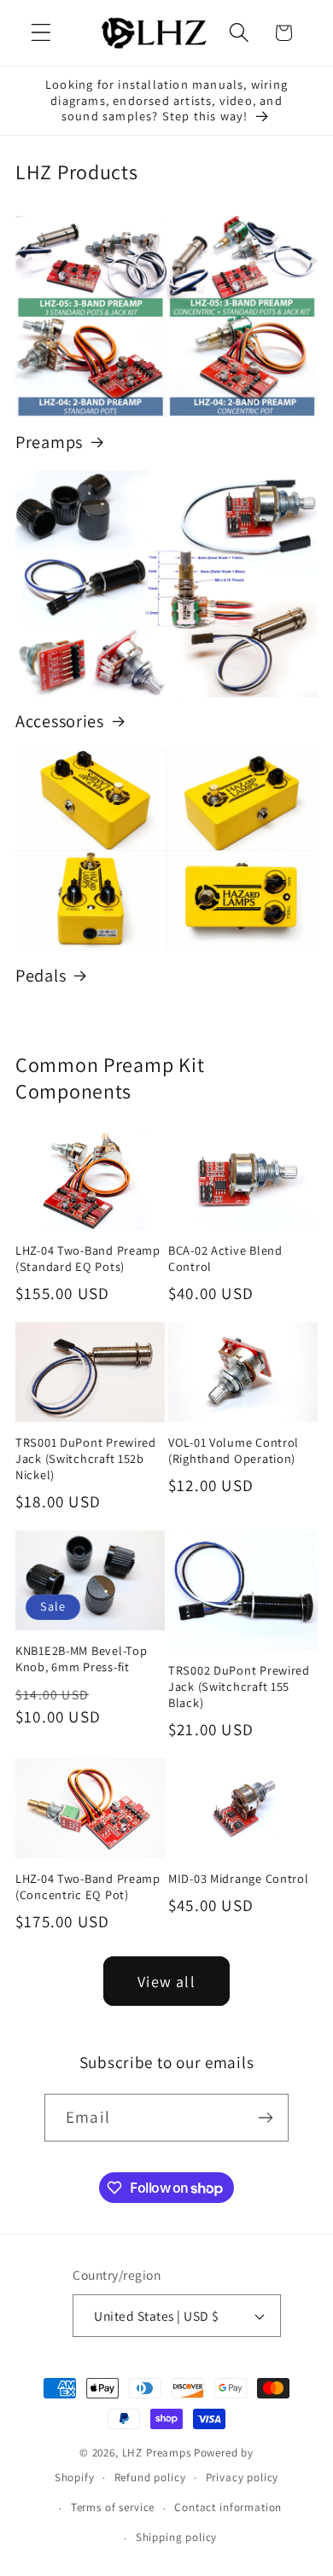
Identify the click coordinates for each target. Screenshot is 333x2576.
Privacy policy (242, 2477)
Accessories (60, 721)
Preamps (49, 442)
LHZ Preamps (157, 2453)
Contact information (228, 2507)
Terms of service (113, 2507)
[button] (41, 33)
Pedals (41, 976)
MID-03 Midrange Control (239, 1879)
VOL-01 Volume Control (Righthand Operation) (234, 1451)
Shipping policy (177, 2537)
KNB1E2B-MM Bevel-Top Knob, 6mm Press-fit (81, 1659)
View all (166, 1982)
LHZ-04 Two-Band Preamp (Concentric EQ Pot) (88, 1887)
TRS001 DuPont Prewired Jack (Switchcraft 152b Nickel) (86, 1458)
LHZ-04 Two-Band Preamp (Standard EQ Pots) (88, 1259)
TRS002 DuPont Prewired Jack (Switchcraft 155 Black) (239, 1686)
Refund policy (150, 2477)
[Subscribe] (265, 2118)
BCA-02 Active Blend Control (225, 1259)
